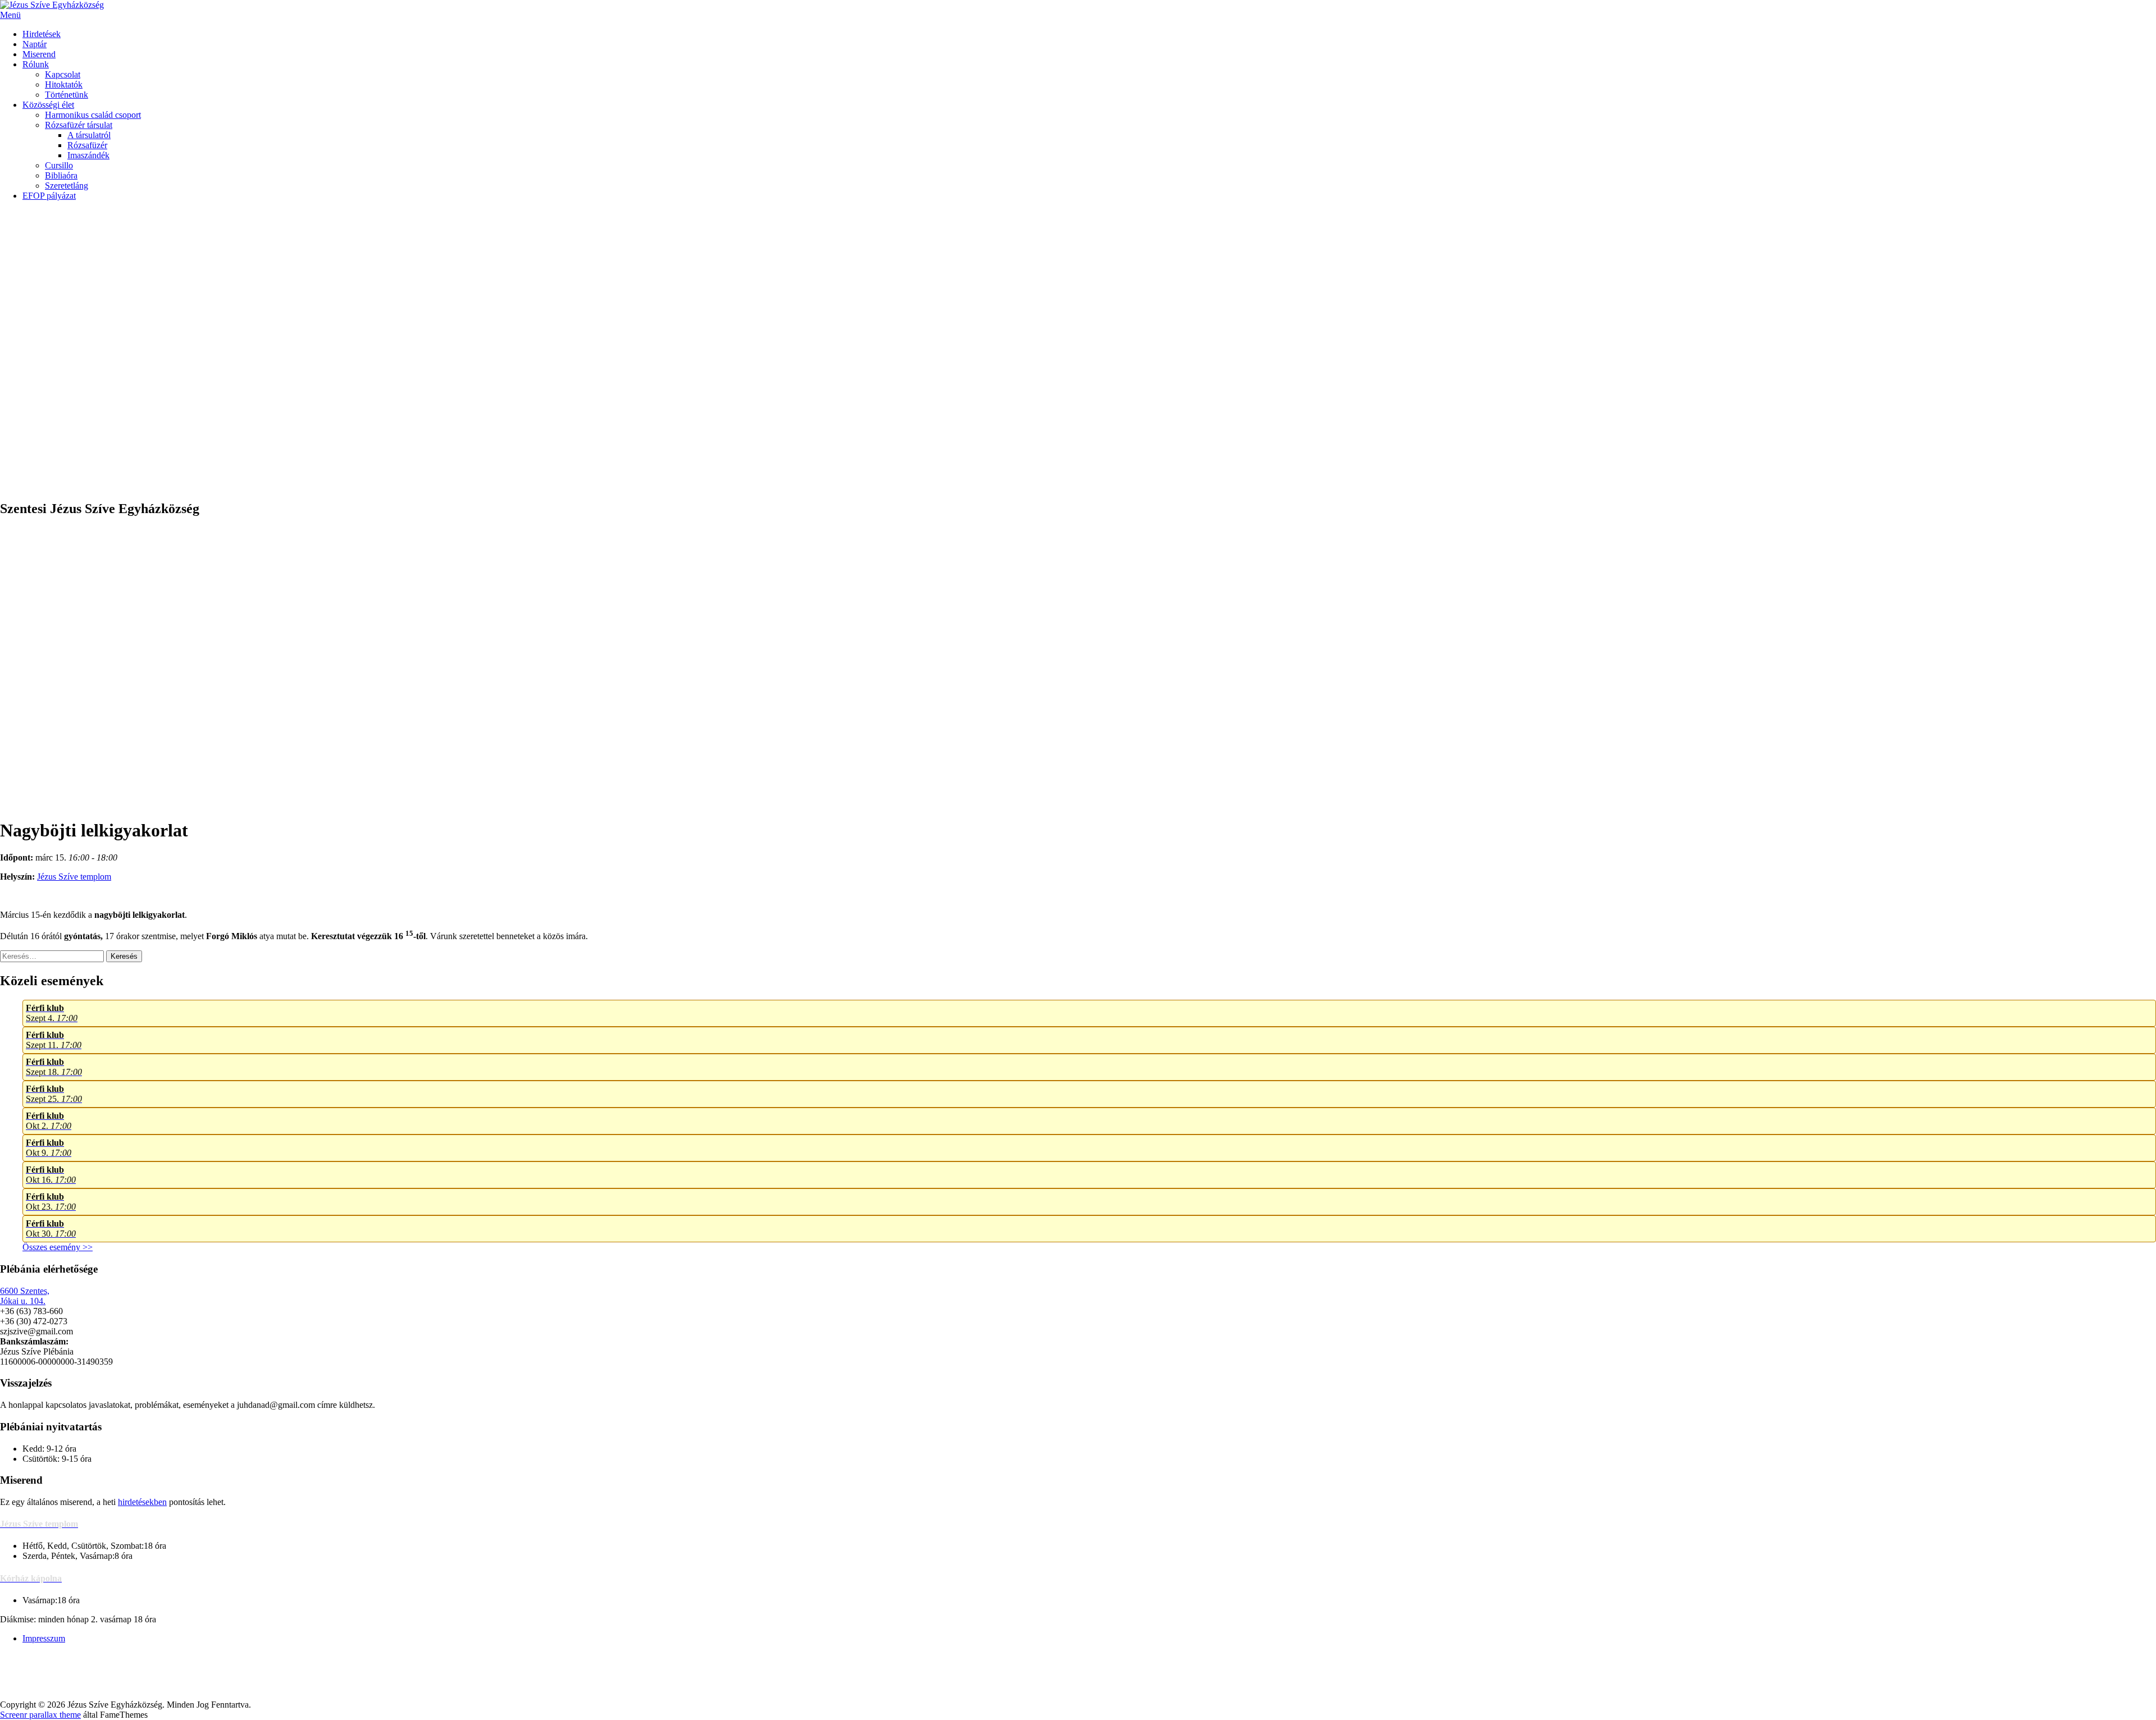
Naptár (35, 44)
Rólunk (36, 64)
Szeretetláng (67, 186)
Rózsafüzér (87, 145)
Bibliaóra (61, 175)
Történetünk (67, 95)
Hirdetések (42, 34)
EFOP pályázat (49, 196)
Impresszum (44, 1638)
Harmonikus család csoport (93, 115)
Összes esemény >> (58, 1247)
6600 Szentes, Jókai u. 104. (25, 1296)
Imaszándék (88, 155)
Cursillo (59, 165)
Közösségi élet (48, 105)
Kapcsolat (63, 74)
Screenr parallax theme (40, 1715)
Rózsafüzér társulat (79, 125)
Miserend (39, 54)
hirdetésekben (142, 1502)
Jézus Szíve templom (74, 877)
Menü (10, 15)
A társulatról (89, 135)
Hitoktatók (64, 84)
